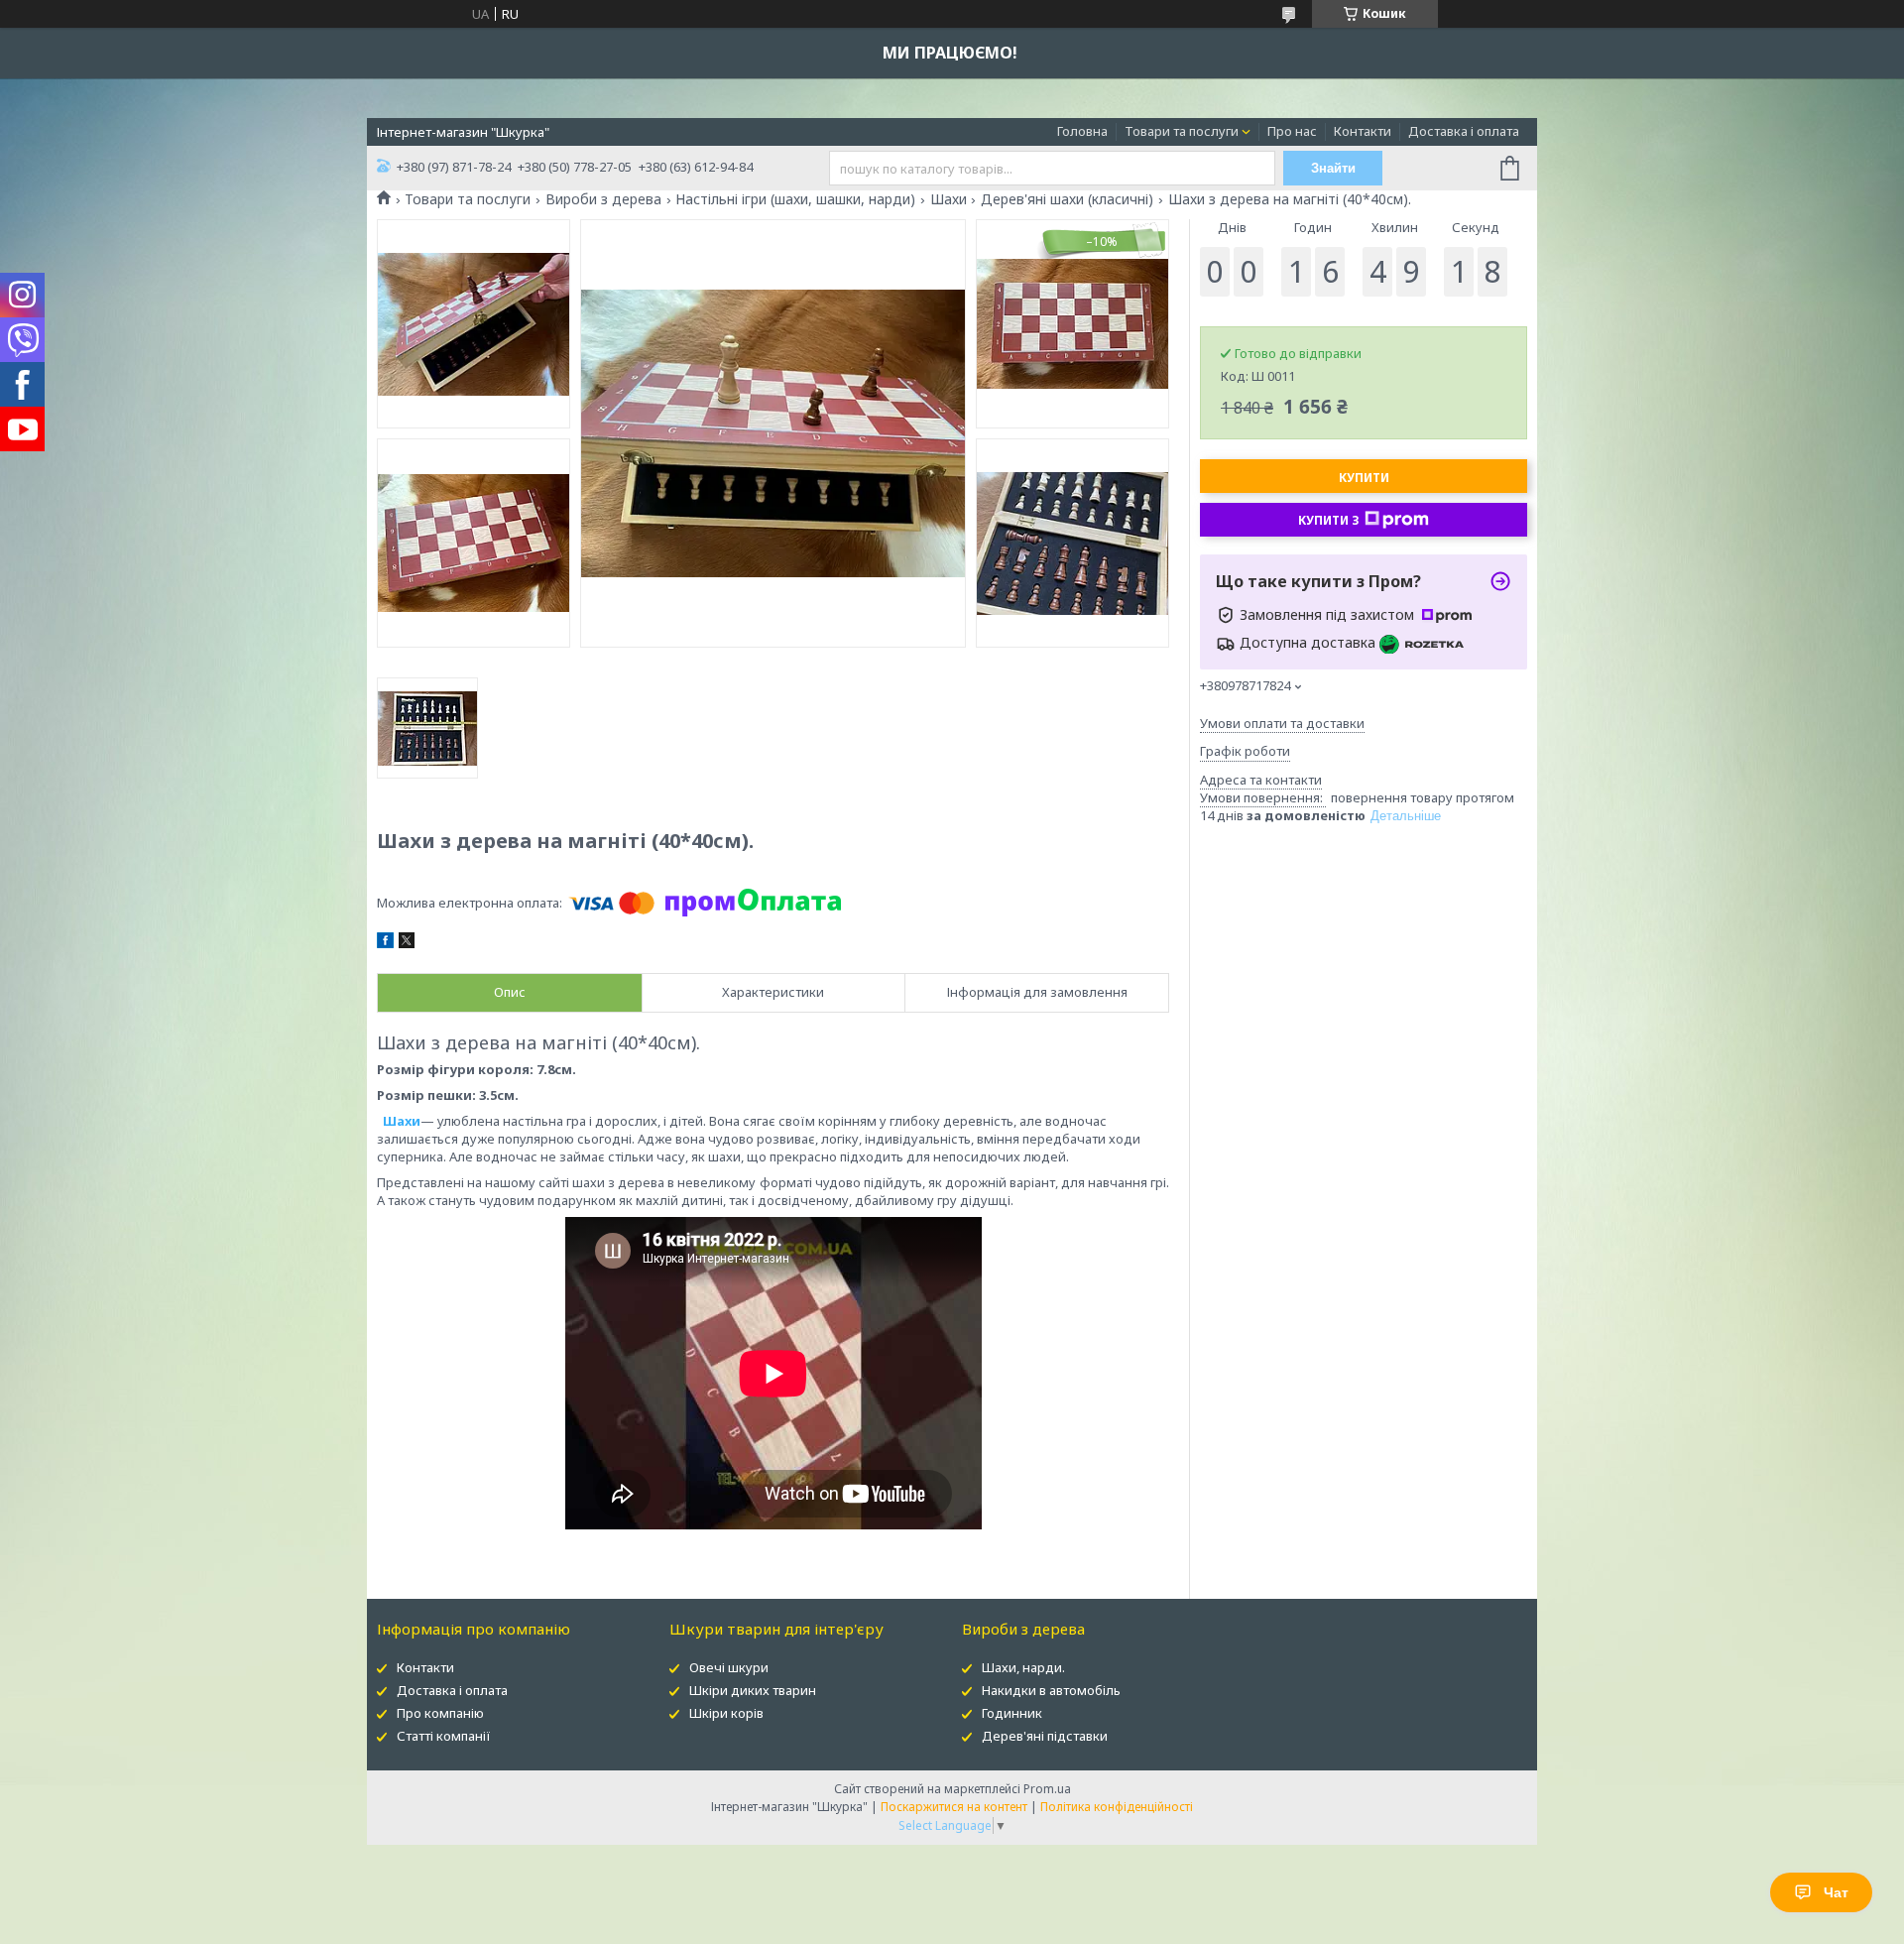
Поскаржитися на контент (954, 1807)
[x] (407, 943)
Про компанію (440, 1713)
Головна (1082, 131)
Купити (1364, 478)
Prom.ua (1047, 1789)
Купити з (1329, 520)
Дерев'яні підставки (1045, 1736)
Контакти (1363, 131)
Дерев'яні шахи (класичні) (1067, 199)
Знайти (1333, 168)
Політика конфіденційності (1117, 1807)
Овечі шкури (729, 1667)
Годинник (1012, 1713)
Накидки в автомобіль (1051, 1690)
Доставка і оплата (1464, 131)
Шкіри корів (726, 1713)
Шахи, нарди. (1023, 1667)
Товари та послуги (1182, 131)
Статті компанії (444, 1736)
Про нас (1292, 131)
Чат (1836, 1892)
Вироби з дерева (603, 199)
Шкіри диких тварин (753, 1690)
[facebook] (385, 943)
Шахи (949, 199)
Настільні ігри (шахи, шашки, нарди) (795, 199)
